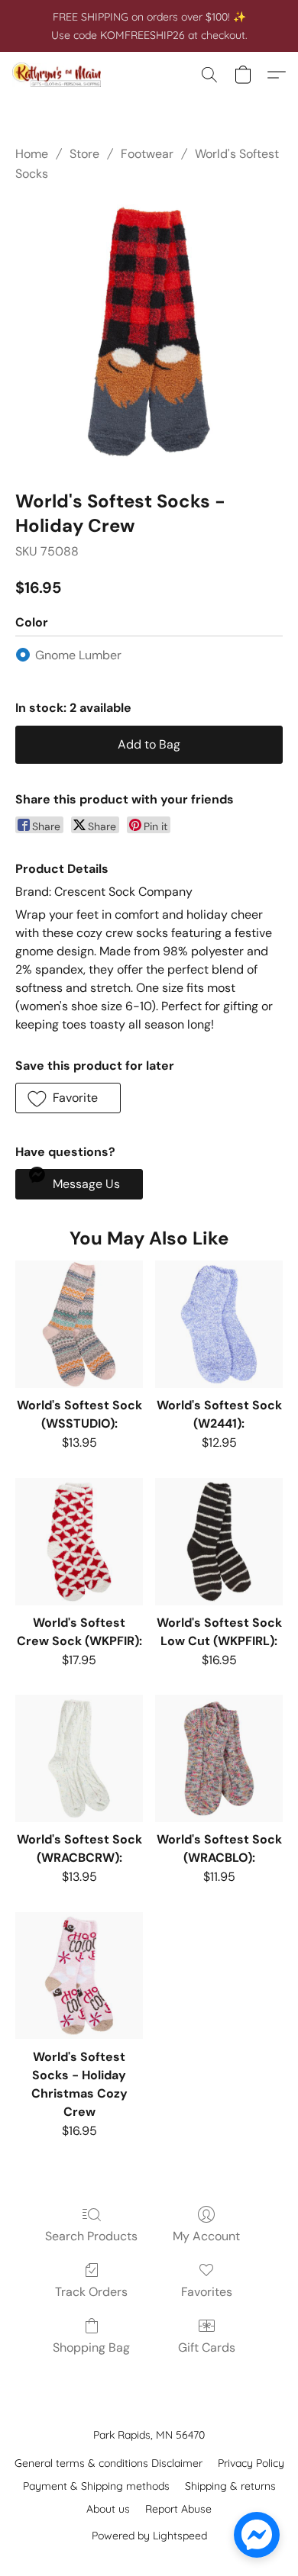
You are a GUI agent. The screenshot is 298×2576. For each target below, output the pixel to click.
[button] (59, 75)
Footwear (147, 154)
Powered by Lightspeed (149, 2536)
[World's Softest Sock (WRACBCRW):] (79, 1758)
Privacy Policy (251, 2463)
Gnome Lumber (78, 655)
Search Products (91, 2236)
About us (108, 2509)
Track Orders (91, 2292)
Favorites (207, 2292)
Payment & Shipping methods (96, 2486)
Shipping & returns (230, 2486)
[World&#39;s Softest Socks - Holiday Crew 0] (149, 333)
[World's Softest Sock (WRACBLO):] (219, 1758)
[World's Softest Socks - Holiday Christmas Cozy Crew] (79, 1976)
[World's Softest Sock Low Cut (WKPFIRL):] (219, 1542)
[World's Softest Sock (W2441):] (219, 1324)
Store (84, 154)
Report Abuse (178, 2509)
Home (32, 154)
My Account (206, 2236)
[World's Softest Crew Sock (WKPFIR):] (79, 1542)
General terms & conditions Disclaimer (109, 2463)
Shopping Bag (91, 2347)
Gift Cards (207, 2347)
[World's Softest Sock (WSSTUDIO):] (79, 1324)
